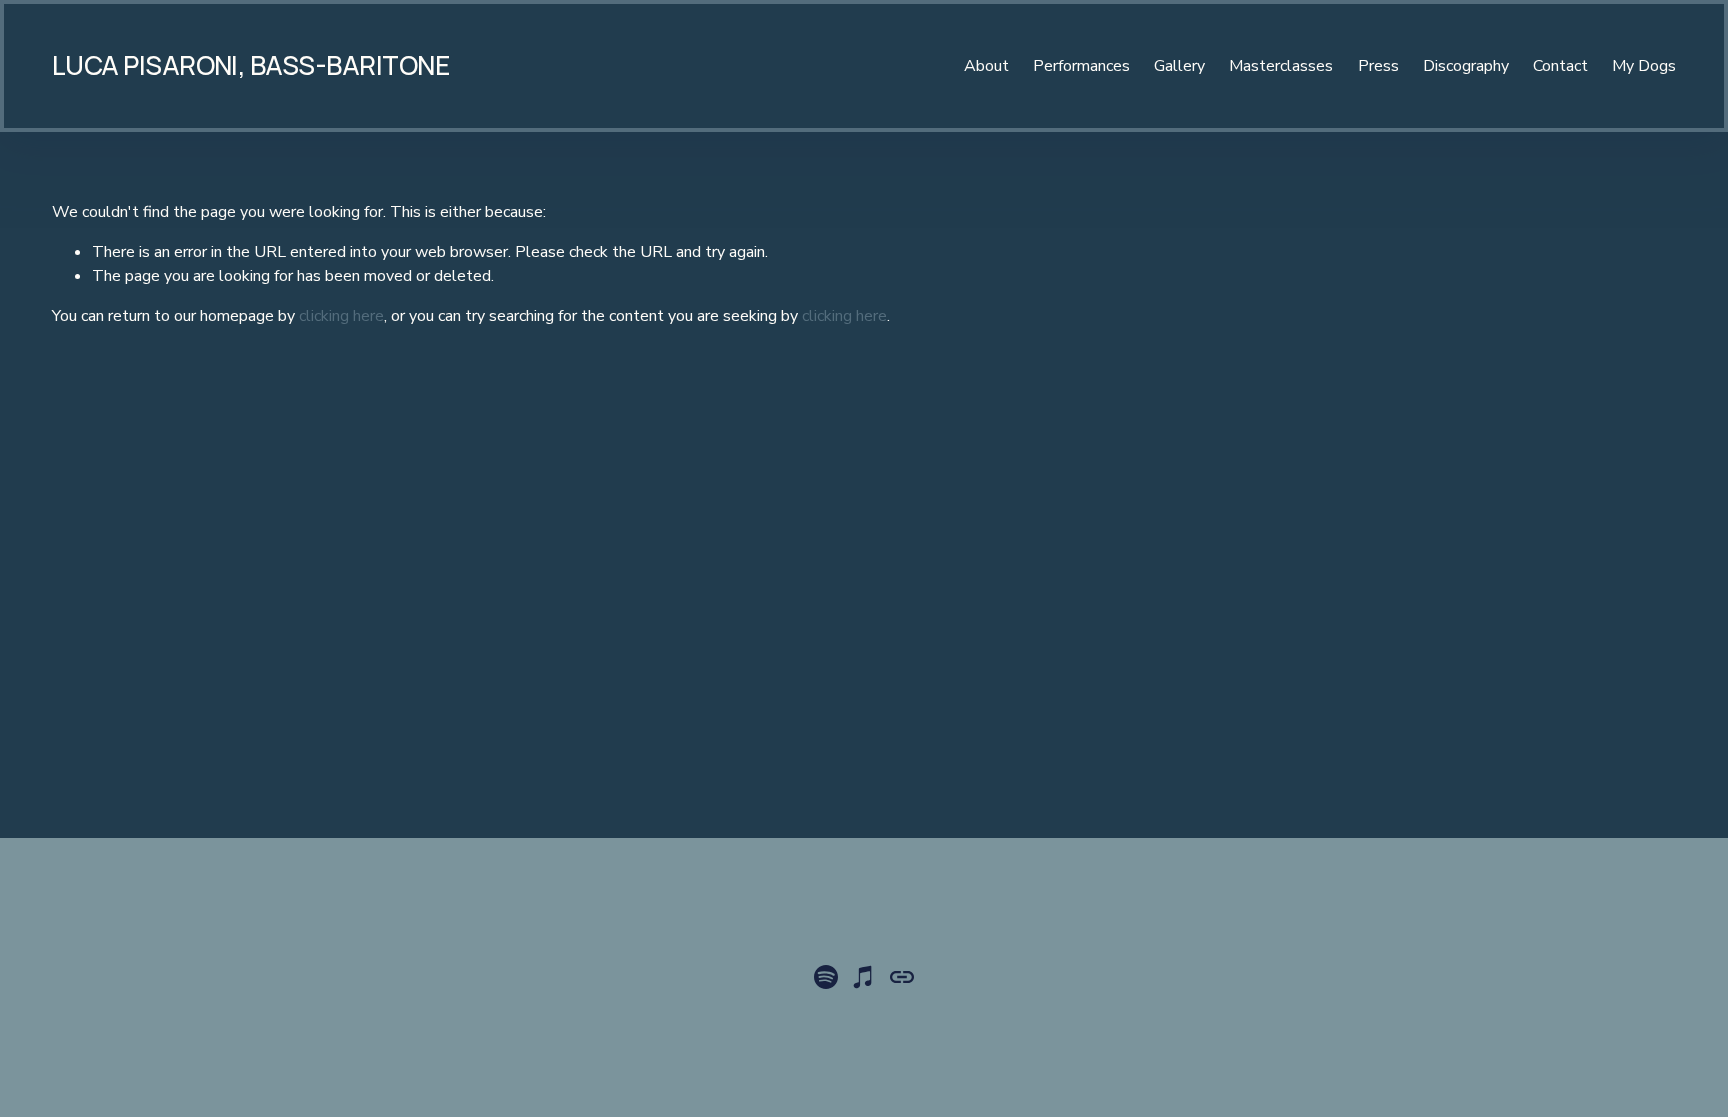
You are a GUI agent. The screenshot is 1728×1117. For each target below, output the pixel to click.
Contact (1560, 66)
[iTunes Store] (864, 977)
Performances (1081, 66)
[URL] (902, 977)
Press (1378, 66)
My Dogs (1644, 66)
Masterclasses (1281, 66)
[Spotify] (826, 977)
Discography (1466, 66)
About (986, 66)
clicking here (341, 316)
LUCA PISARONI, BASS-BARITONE (250, 65)
